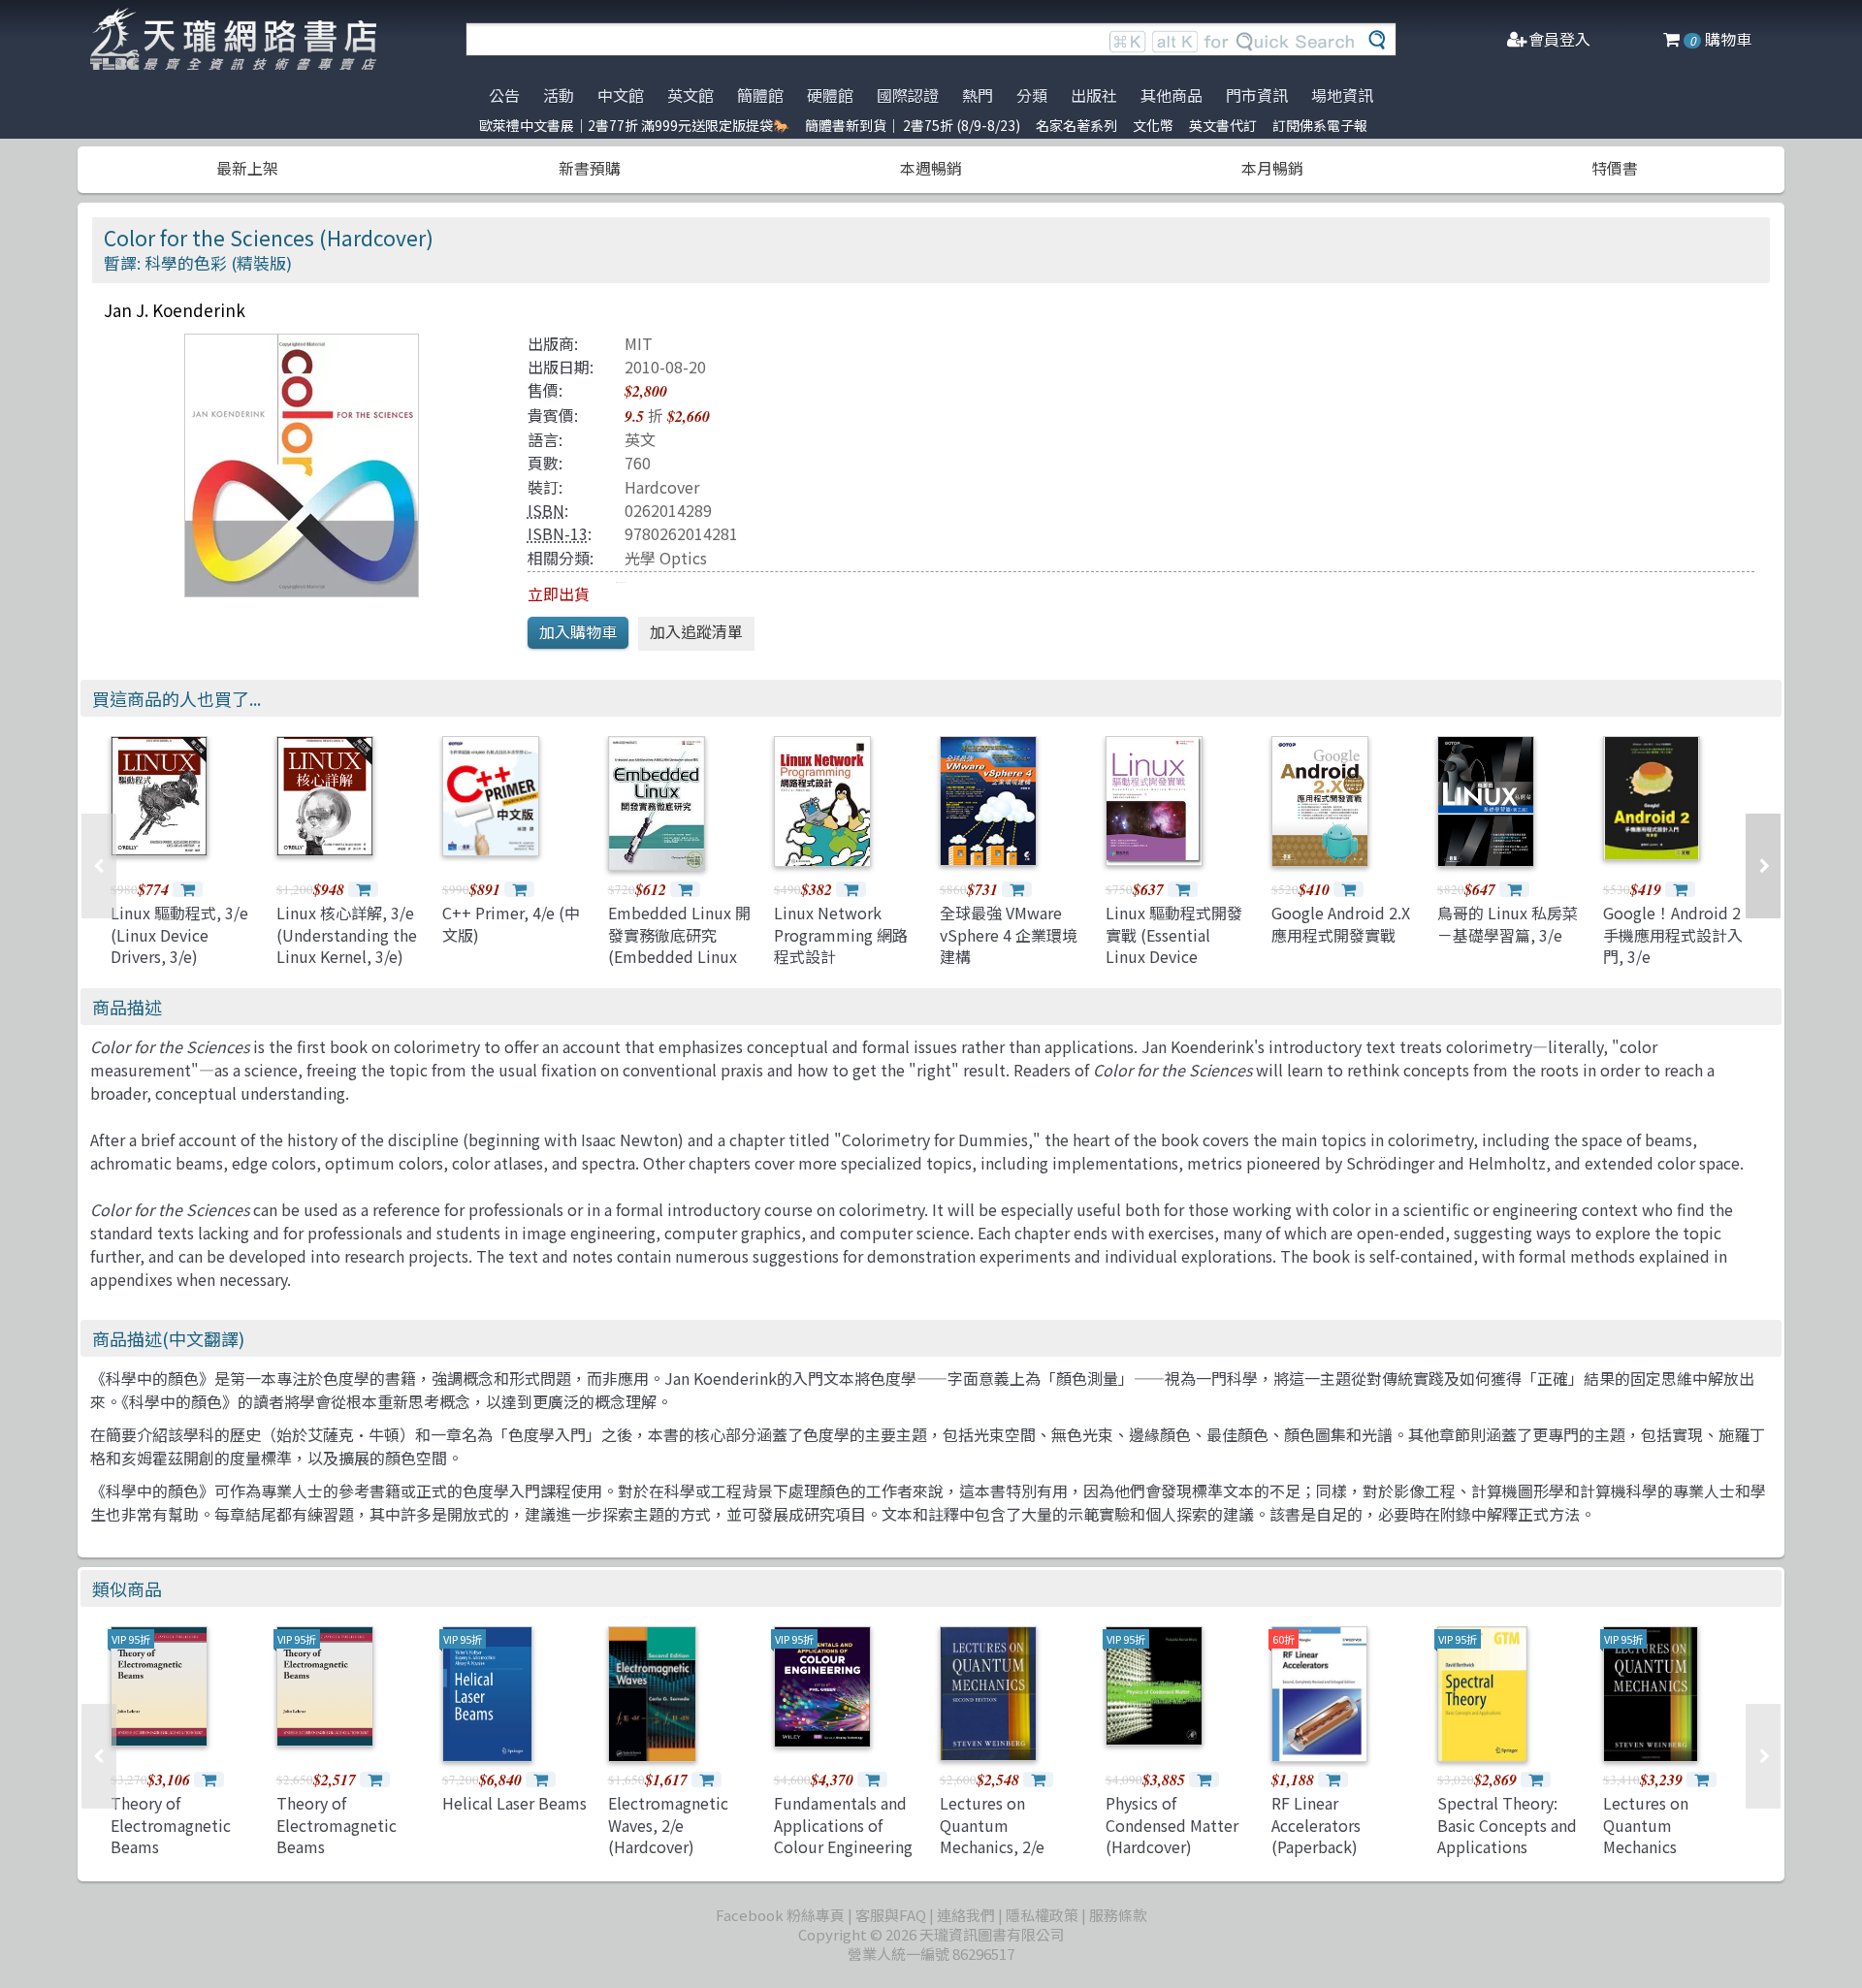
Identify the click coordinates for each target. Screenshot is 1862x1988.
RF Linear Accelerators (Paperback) (1316, 1825)
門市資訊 (1257, 95)
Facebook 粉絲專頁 (780, 1915)
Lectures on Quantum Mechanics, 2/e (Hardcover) (992, 1835)
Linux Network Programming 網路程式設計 (841, 934)
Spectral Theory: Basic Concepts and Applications (1507, 1825)
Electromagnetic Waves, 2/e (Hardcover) (668, 1825)
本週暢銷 (931, 168)
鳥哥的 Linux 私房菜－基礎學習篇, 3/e (1508, 923)
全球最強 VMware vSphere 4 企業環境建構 (1009, 934)
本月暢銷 (1272, 168)
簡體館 (760, 95)
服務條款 (1118, 1915)
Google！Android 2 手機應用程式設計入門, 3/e (1673, 934)
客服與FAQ (891, 1915)
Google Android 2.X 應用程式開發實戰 (1341, 923)
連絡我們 (966, 1915)
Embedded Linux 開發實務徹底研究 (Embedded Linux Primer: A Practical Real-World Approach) (679, 967)
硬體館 (830, 95)
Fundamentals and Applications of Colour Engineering (843, 1825)
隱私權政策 (1042, 1915)
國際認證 (908, 95)
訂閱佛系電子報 (1320, 125)
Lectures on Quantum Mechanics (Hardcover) (1646, 1835)
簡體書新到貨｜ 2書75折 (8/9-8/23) (913, 125)
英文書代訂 (1223, 125)
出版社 (1094, 95)
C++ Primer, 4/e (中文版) (511, 923)
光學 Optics (666, 558)
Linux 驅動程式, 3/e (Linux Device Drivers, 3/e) (179, 934)
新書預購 (590, 168)
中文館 (621, 95)
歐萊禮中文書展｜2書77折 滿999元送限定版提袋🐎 (634, 125)
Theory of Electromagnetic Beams (171, 1825)
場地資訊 (1342, 95)
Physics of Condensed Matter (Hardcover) (1172, 1825)
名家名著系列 (1076, 125)
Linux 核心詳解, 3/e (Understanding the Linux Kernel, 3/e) (347, 934)
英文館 (690, 95)
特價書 (1615, 168)
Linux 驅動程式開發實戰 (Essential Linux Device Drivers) (1174, 945)
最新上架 (247, 168)
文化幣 (1153, 125)
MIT (639, 343)
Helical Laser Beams (514, 1803)
